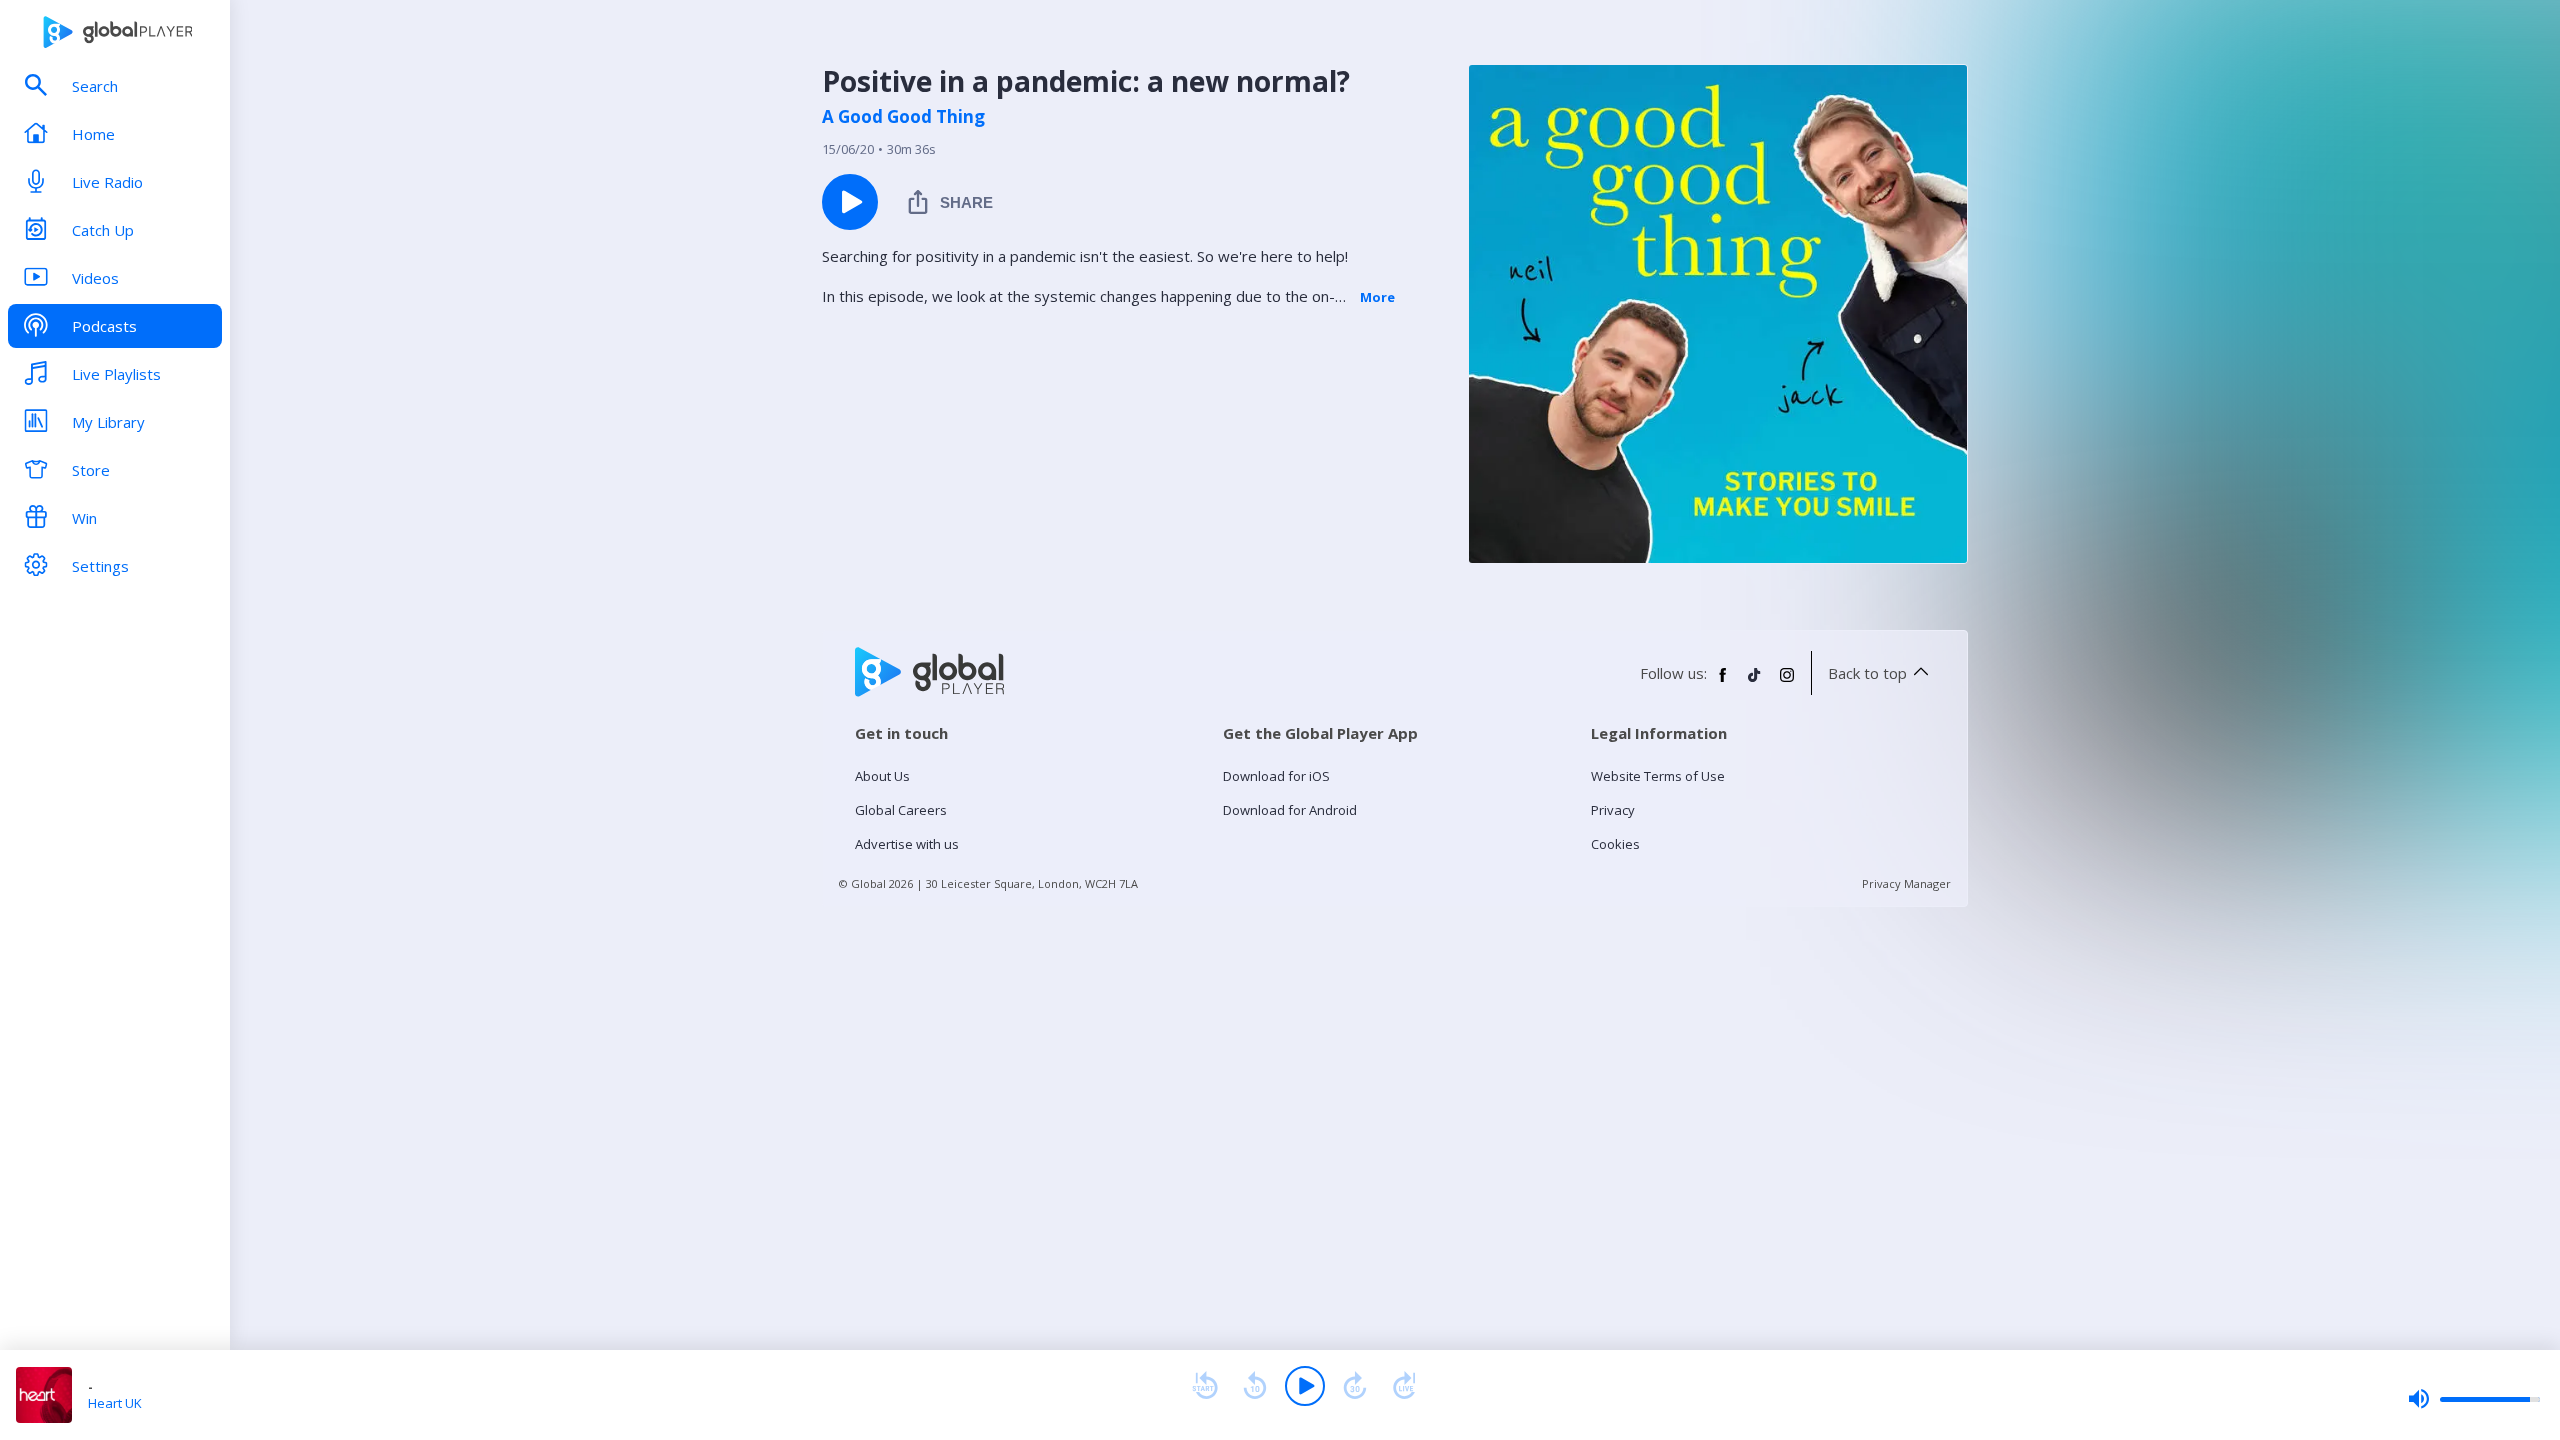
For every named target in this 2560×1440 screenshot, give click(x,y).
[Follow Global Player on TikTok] (1755, 683)
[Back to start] (1205, 1386)
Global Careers (901, 810)
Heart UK (115, 1403)
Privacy (1613, 810)
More (1377, 297)
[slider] (2474, 1399)
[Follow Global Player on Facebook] (1723, 683)
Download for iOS (1276, 776)
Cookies (1615, 844)
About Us (882, 776)
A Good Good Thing (903, 117)
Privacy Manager (1906, 883)
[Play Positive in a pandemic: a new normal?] (850, 202)
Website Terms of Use (1658, 776)
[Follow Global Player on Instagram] (1787, 683)
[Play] (1305, 1386)
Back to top (1867, 673)
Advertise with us (907, 844)
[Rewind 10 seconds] (1255, 1386)
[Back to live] (1405, 1386)
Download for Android (1290, 810)
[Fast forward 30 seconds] (1355, 1386)
